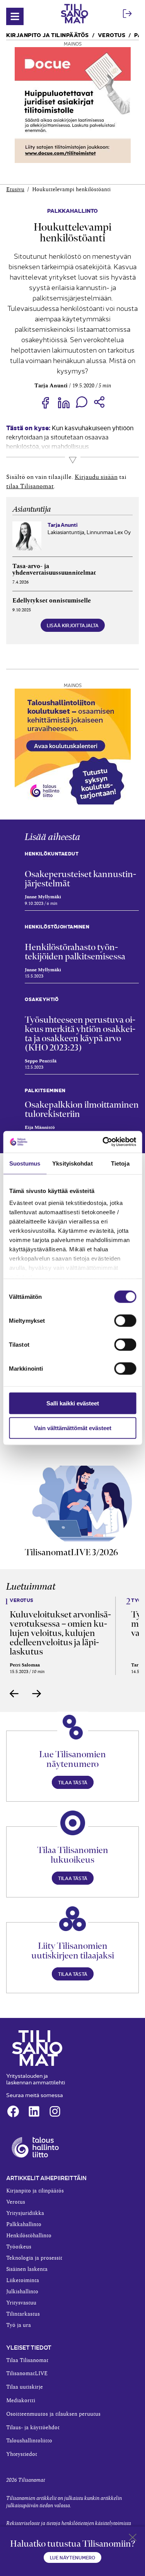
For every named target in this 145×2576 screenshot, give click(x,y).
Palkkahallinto (72, 210)
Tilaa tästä (73, 1782)
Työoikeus (19, 2247)
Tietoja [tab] (120, 1163)
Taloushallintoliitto (29, 2441)
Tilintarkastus (23, 2314)
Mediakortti (21, 2401)
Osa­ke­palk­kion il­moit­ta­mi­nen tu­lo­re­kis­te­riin (82, 1109)
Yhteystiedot (22, 2454)
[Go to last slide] (14, 1694)
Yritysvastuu (21, 2303)
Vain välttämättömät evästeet (73, 1428)
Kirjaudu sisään (96, 477)
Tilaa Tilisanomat (27, 2360)
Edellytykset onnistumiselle (52, 601)
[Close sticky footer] (133, 2539)
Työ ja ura (19, 2325)
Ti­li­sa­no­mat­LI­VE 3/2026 (71, 1552)
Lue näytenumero (72, 2557)
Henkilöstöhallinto (29, 2236)
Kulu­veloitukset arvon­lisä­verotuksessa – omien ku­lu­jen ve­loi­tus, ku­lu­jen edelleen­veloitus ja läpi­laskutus (60, 1633)
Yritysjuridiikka (25, 2213)
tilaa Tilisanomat (30, 486)
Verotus (112, 35)
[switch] (125, 1320)
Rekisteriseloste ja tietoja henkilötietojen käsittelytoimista (69, 2523)
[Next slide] (37, 1694)
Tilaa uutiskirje (25, 2387)
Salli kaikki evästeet (73, 1403)
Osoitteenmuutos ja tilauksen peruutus (53, 2414)
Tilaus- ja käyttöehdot (33, 2428)
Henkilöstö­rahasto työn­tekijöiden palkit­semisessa (75, 952)
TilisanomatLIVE (27, 2374)
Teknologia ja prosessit (34, 2258)
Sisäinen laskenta (27, 2269)
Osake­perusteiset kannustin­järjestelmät (80, 879)
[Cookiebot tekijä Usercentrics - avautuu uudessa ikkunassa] (103, 1142)
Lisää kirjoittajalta (73, 625)
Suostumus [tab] (25, 1163)
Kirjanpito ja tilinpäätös (48, 35)
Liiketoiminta (23, 2281)
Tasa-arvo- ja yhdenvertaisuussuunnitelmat (54, 570)
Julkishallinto (22, 2292)
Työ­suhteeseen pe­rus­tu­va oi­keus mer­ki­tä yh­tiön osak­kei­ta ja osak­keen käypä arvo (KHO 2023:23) (80, 1033)
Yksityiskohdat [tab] (72, 1163)
